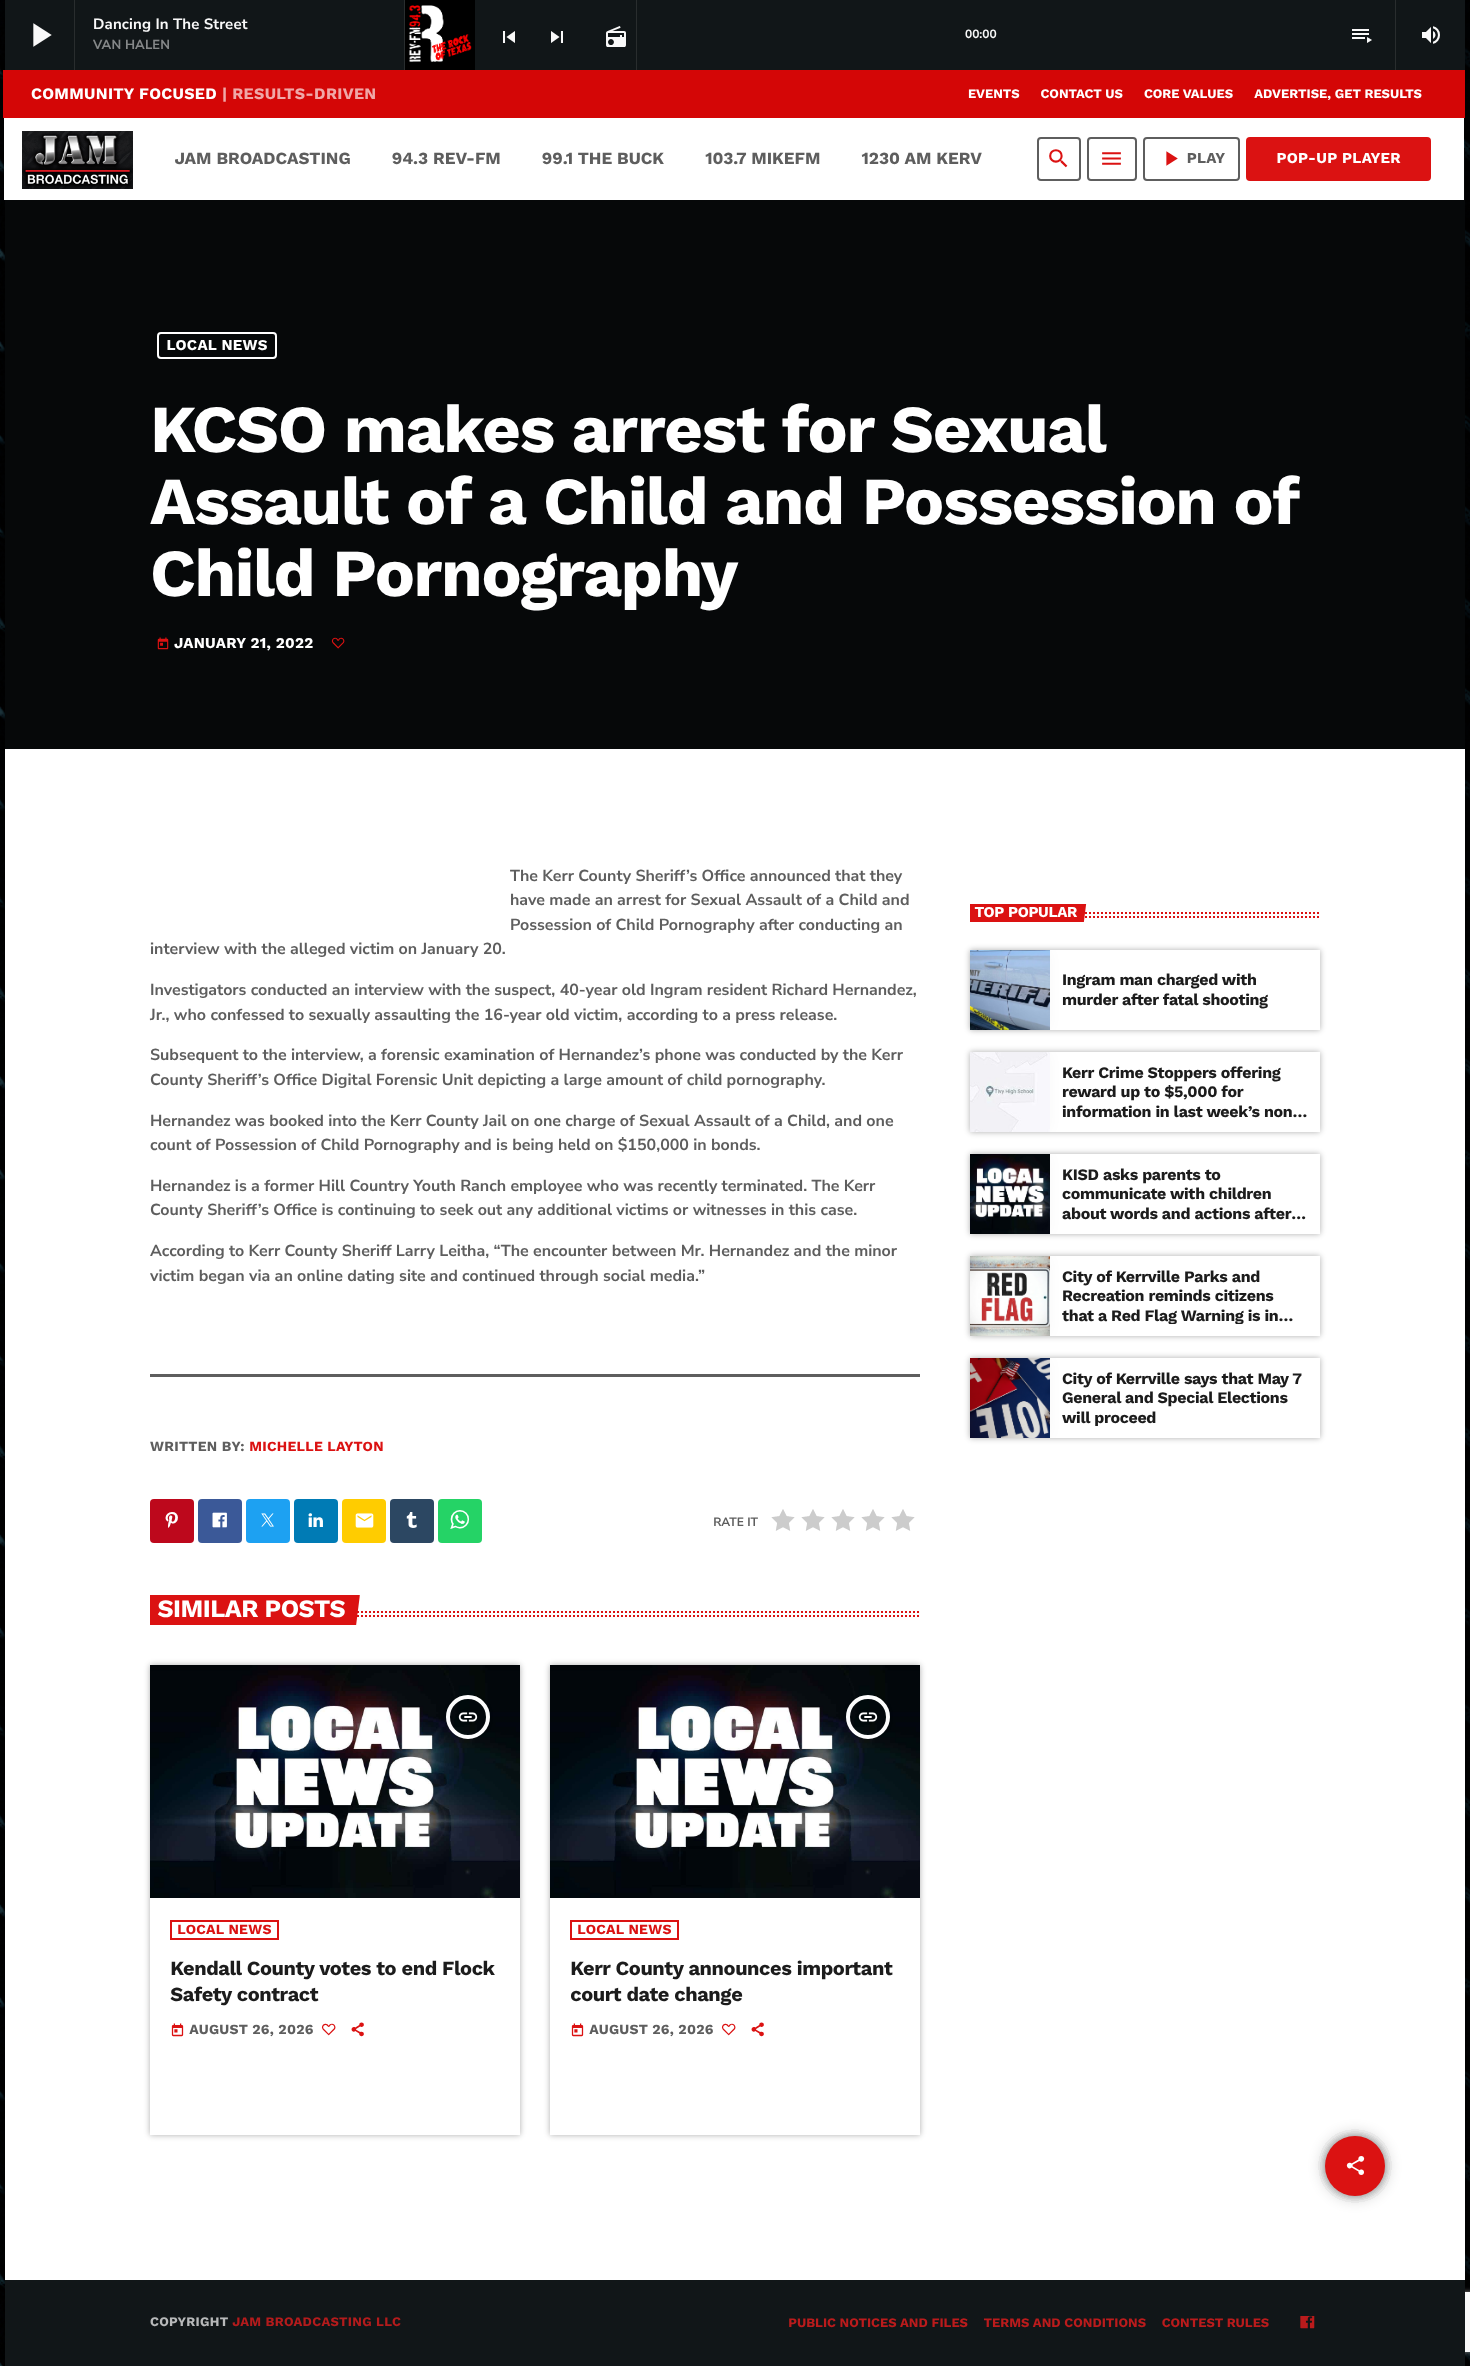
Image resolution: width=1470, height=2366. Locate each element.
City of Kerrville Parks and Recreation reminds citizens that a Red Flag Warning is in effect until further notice (1170, 1305)
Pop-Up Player (1338, 158)
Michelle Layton (316, 1447)
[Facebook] (1307, 2324)
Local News (217, 345)
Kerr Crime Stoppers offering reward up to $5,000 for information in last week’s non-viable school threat (1181, 1101)
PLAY (1192, 158)
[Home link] (77, 159)
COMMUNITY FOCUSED (203, 93)
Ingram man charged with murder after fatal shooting (1165, 989)
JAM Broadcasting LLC (316, 2322)
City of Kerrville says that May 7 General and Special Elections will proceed (1182, 1397)
